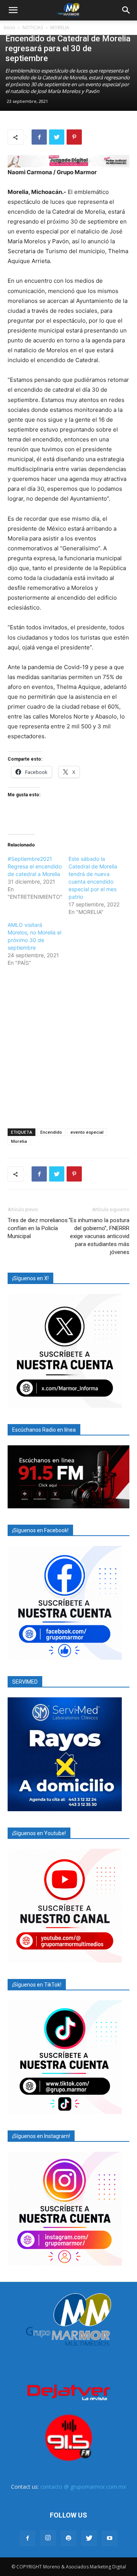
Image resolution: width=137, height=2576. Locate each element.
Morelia (19, 1141)
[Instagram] (48, 2538)
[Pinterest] (74, 137)
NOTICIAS (33, 28)
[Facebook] (39, 137)
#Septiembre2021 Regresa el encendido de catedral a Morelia (35, 866)
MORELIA (60, 28)
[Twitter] (57, 137)
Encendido (51, 1132)
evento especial (87, 1132)
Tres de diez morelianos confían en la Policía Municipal (38, 1228)
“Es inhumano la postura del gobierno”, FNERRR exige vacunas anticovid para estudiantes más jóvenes (99, 1236)
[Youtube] (110, 2538)
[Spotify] (68, 2538)
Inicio (10, 28)
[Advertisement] (68, 1046)
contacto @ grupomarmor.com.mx (83, 2487)
